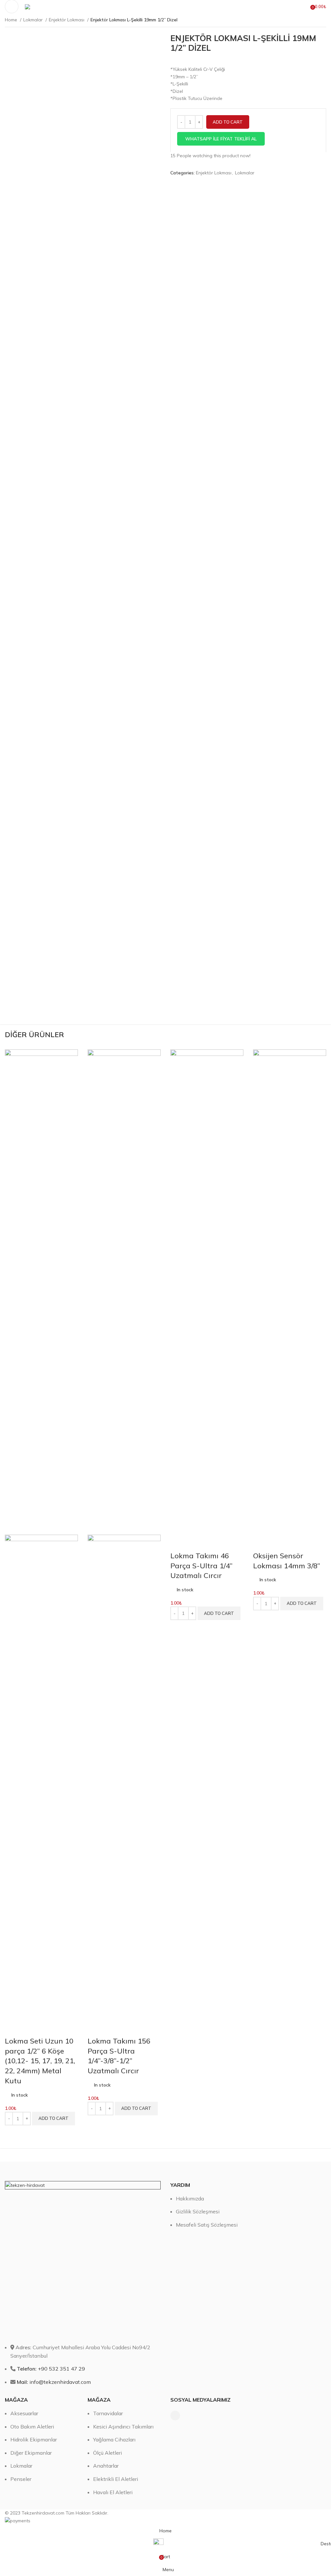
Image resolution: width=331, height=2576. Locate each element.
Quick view (13, 2028)
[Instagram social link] (175, 2416)
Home (12, 20)
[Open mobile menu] (12, 6)
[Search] (304, 6)
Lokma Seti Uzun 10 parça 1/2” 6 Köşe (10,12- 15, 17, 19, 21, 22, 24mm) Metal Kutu (40, 2061)
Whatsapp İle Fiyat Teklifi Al (221, 139)
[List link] (248, 2288)
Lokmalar (34, 20)
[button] (248, 139)
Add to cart (228, 122)
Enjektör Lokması (67, 20)
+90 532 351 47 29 (51, 2369)
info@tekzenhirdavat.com (54, 2382)
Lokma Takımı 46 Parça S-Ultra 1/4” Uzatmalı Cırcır (201, 1566)
